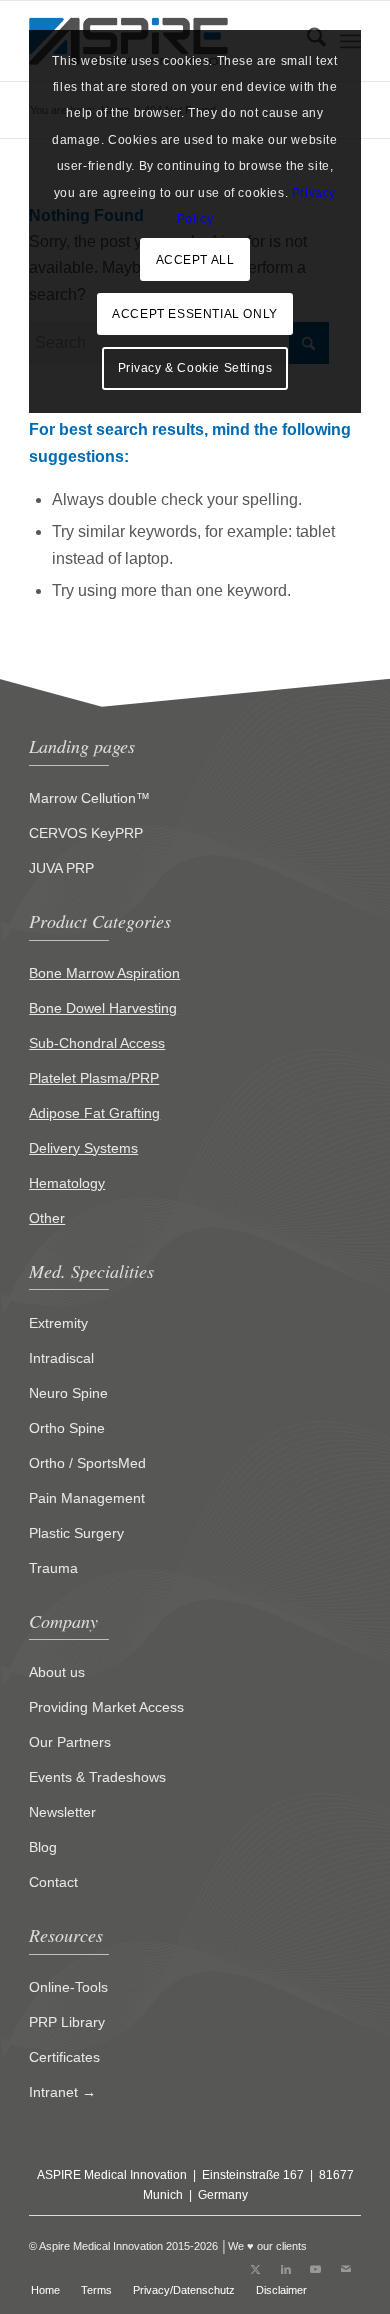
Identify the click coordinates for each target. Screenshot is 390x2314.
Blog (43, 1847)
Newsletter (62, 1812)
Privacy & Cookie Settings (195, 368)
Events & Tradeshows (97, 1777)
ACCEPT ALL (195, 260)
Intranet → (62, 2092)
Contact (53, 1882)
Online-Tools (68, 1987)
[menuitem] (45, 2290)
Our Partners (70, 1742)
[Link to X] (256, 2269)
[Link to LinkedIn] (286, 2269)
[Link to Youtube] (316, 2269)
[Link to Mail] (346, 2269)
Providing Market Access (106, 1707)
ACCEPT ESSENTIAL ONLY (195, 314)
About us (57, 1672)
